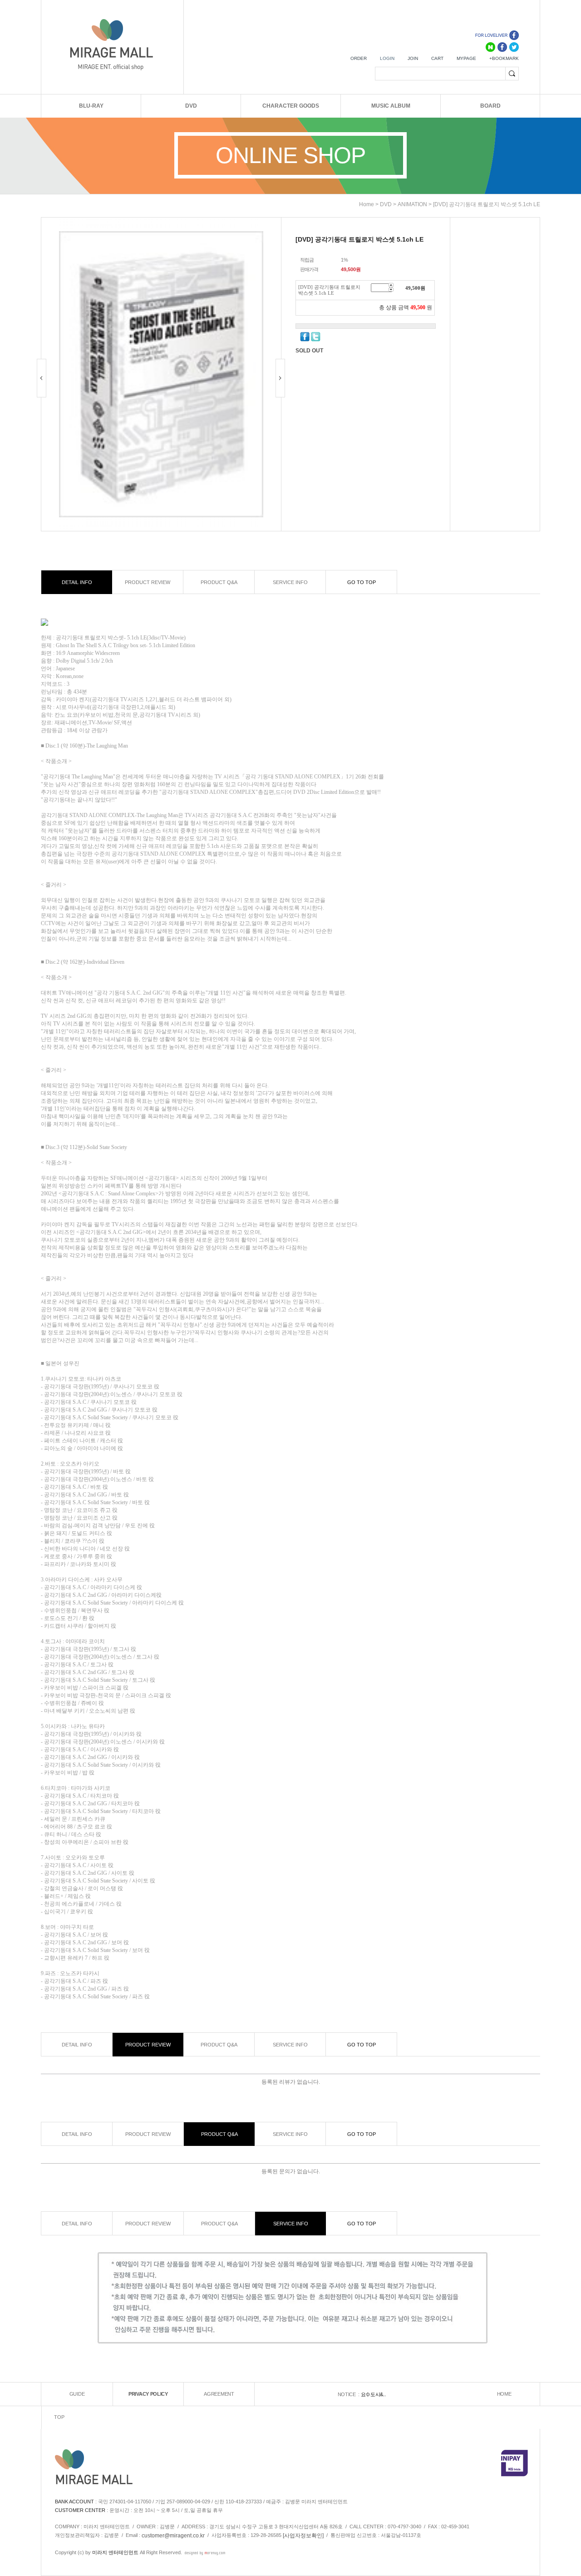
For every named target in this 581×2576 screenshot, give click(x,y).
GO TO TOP (362, 582)
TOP (59, 2417)
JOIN (413, 58)
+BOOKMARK (504, 58)
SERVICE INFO (290, 582)
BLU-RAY (91, 106)
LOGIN (387, 58)
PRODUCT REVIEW (148, 582)
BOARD (490, 106)
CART (437, 58)
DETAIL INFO (77, 582)
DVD (191, 106)
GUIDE (77, 2394)
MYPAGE (466, 58)
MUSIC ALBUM (391, 106)
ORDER (359, 58)
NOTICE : (349, 2394)
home (367, 204)
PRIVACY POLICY (148, 2394)
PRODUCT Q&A (219, 582)
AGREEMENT (219, 2394)
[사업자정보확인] (303, 2536)
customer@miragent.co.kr (173, 2536)
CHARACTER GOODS (291, 106)
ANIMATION (412, 204)
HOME (504, 2394)
